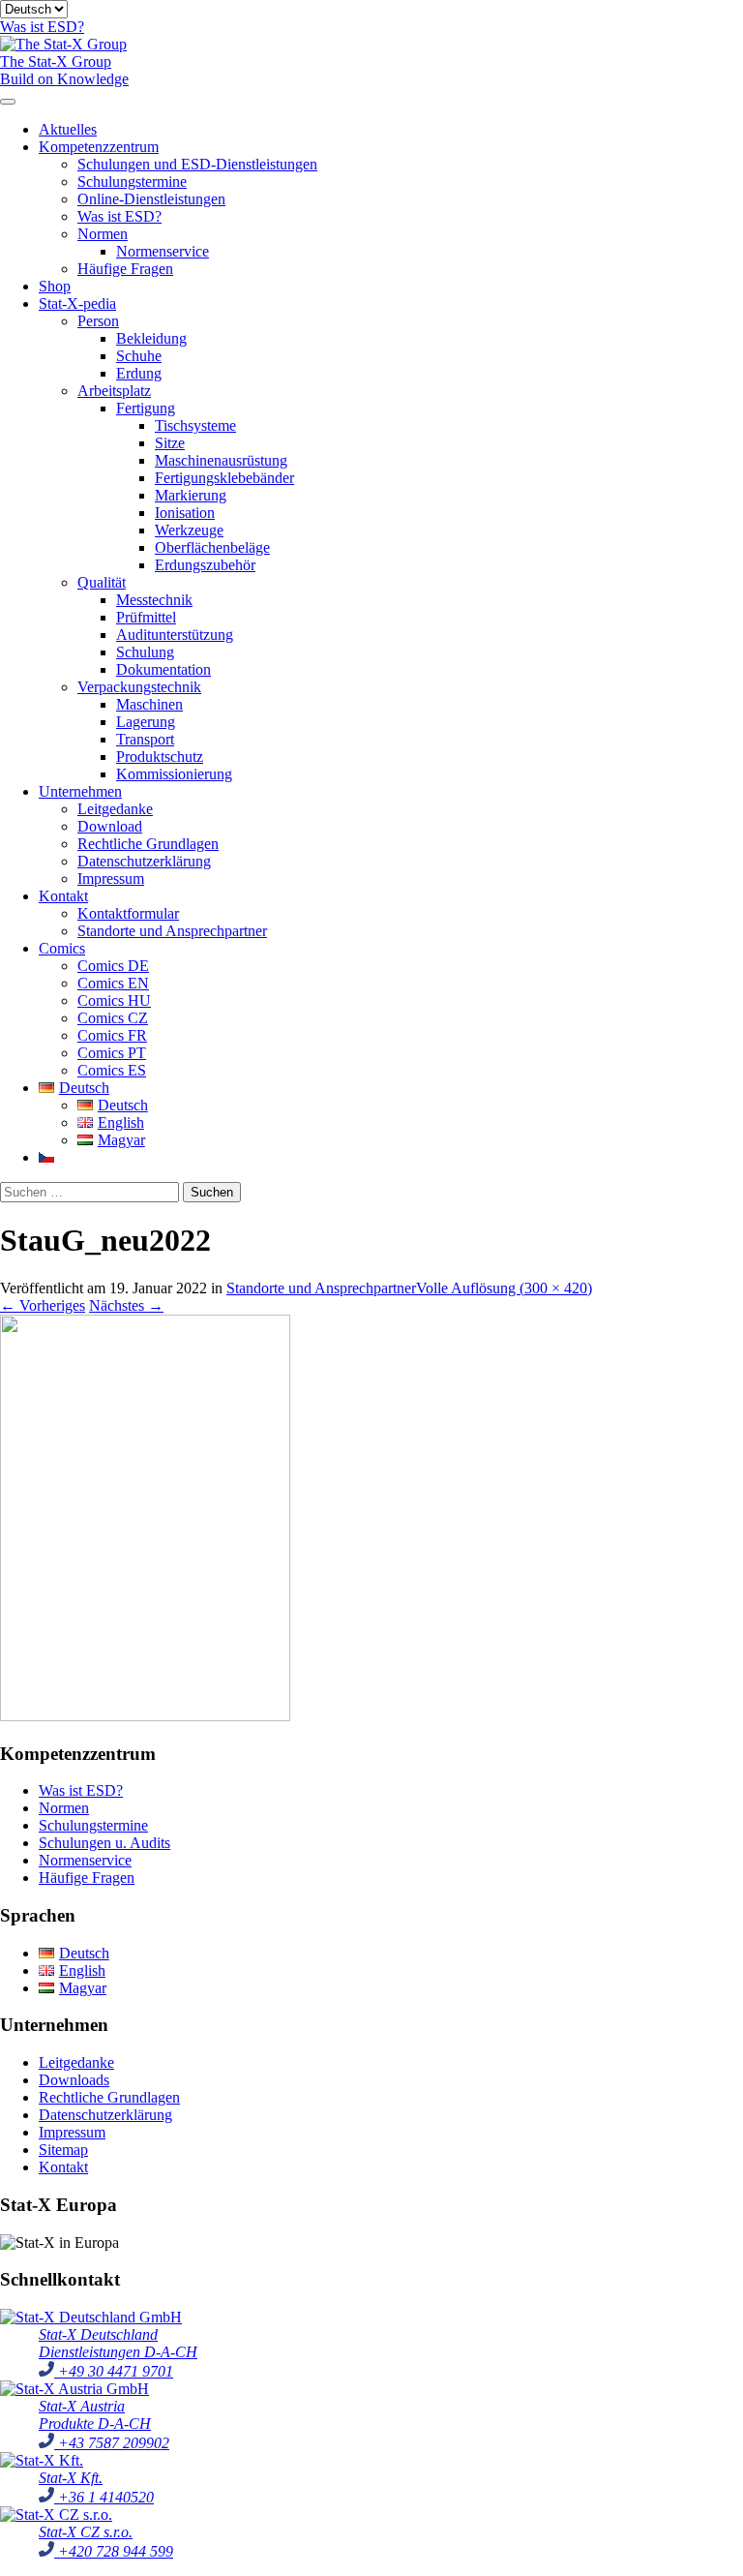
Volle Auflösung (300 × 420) (504, 1288)
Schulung (145, 652)
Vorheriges (43, 1305)
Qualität (102, 582)
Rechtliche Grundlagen (148, 844)
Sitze (170, 443)
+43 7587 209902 (112, 2443)
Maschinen (149, 704)
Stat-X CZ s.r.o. (86, 2532)
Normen (103, 234)
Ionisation (185, 513)
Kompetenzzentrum (99, 147)
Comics (62, 948)
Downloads (74, 2080)
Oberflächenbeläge (212, 547)
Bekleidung (151, 338)
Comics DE (113, 966)
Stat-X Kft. (71, 2478)
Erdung (139, 373)
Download (110, 826)
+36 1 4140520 (104, 2497)
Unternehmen (80, 791)
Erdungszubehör (205, 565)
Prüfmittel (146, 617)
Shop (55, 286)
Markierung (191, 495)
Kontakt (63, 896)
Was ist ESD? (119, 216)
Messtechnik (154, 600)
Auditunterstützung (175, 635)
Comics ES (112, 1070)
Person (98, 321)
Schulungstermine (132, 182)
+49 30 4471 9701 (114, 2371)
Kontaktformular (128, 913)
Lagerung (146, 722)
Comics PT (112, 1053)
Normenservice (163, 251)
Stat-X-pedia (77, 303)
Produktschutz (160, 757)
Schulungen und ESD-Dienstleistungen (197, 164)
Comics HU (114, 1000)
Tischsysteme (195, 425)
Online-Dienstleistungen (151, 199)
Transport (145, 739)
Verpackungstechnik (139, 687)
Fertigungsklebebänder (224, 478)
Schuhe (139, 356)
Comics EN (113, 983)
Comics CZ (113, 1018)
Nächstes (126, 1305)
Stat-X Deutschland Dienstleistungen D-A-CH (118, 2343)
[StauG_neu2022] (145, 1716)
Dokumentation (163, 669)
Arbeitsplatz (114, 391)
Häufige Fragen (125, 269)
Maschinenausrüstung (221, 460)
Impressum (111, 879)
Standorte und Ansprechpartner (172, 931)
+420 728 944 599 (114, 2551)
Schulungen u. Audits (104, 1843)
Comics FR (112, 1035)
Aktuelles (68, 129)
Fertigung (146, 408)
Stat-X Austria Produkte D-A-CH (95, 2415)
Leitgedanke (115, 809)
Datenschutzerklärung (144, 861)
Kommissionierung (174, 774)
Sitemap (63, 2150)
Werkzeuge (189, 530)
